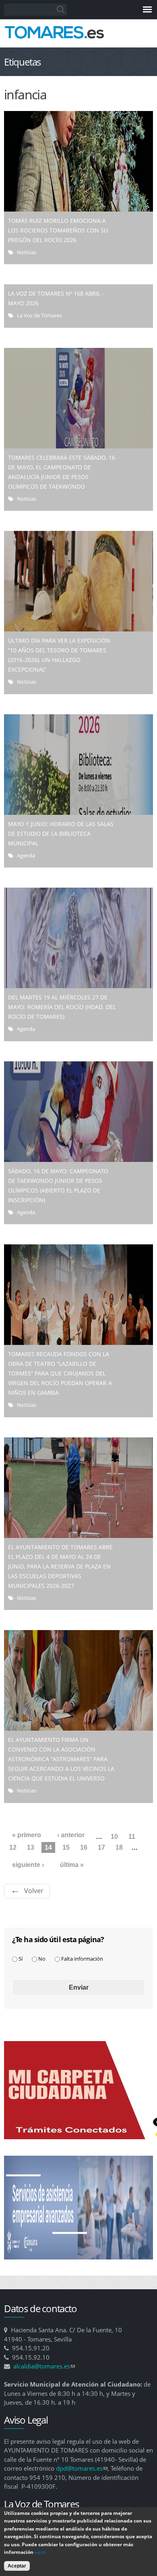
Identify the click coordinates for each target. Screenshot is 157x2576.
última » (72, 1865)
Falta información (82, 1959)
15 (66, 1847)
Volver (34, 1891)
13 (31, 1847)
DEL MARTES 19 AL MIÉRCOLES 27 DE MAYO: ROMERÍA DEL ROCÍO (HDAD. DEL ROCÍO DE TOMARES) (62, 1007)
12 (13, 1847)
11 (132, 1837)
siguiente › (28, 1865)
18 (119, 1847)
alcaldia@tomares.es (44, 2366)
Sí (21, 1959)
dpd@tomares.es (82, 2468)
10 (114, 1837)
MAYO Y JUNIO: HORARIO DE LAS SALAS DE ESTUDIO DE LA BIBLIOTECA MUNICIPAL (61, 834)
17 (101, 1847)
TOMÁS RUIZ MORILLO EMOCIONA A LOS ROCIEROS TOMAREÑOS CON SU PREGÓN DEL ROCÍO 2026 (58, 230)
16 (84, 1847)
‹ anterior (71, 1835)
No (42, 1959)
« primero (27, 1835)
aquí (40, 2552)
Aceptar (17, 2566)
